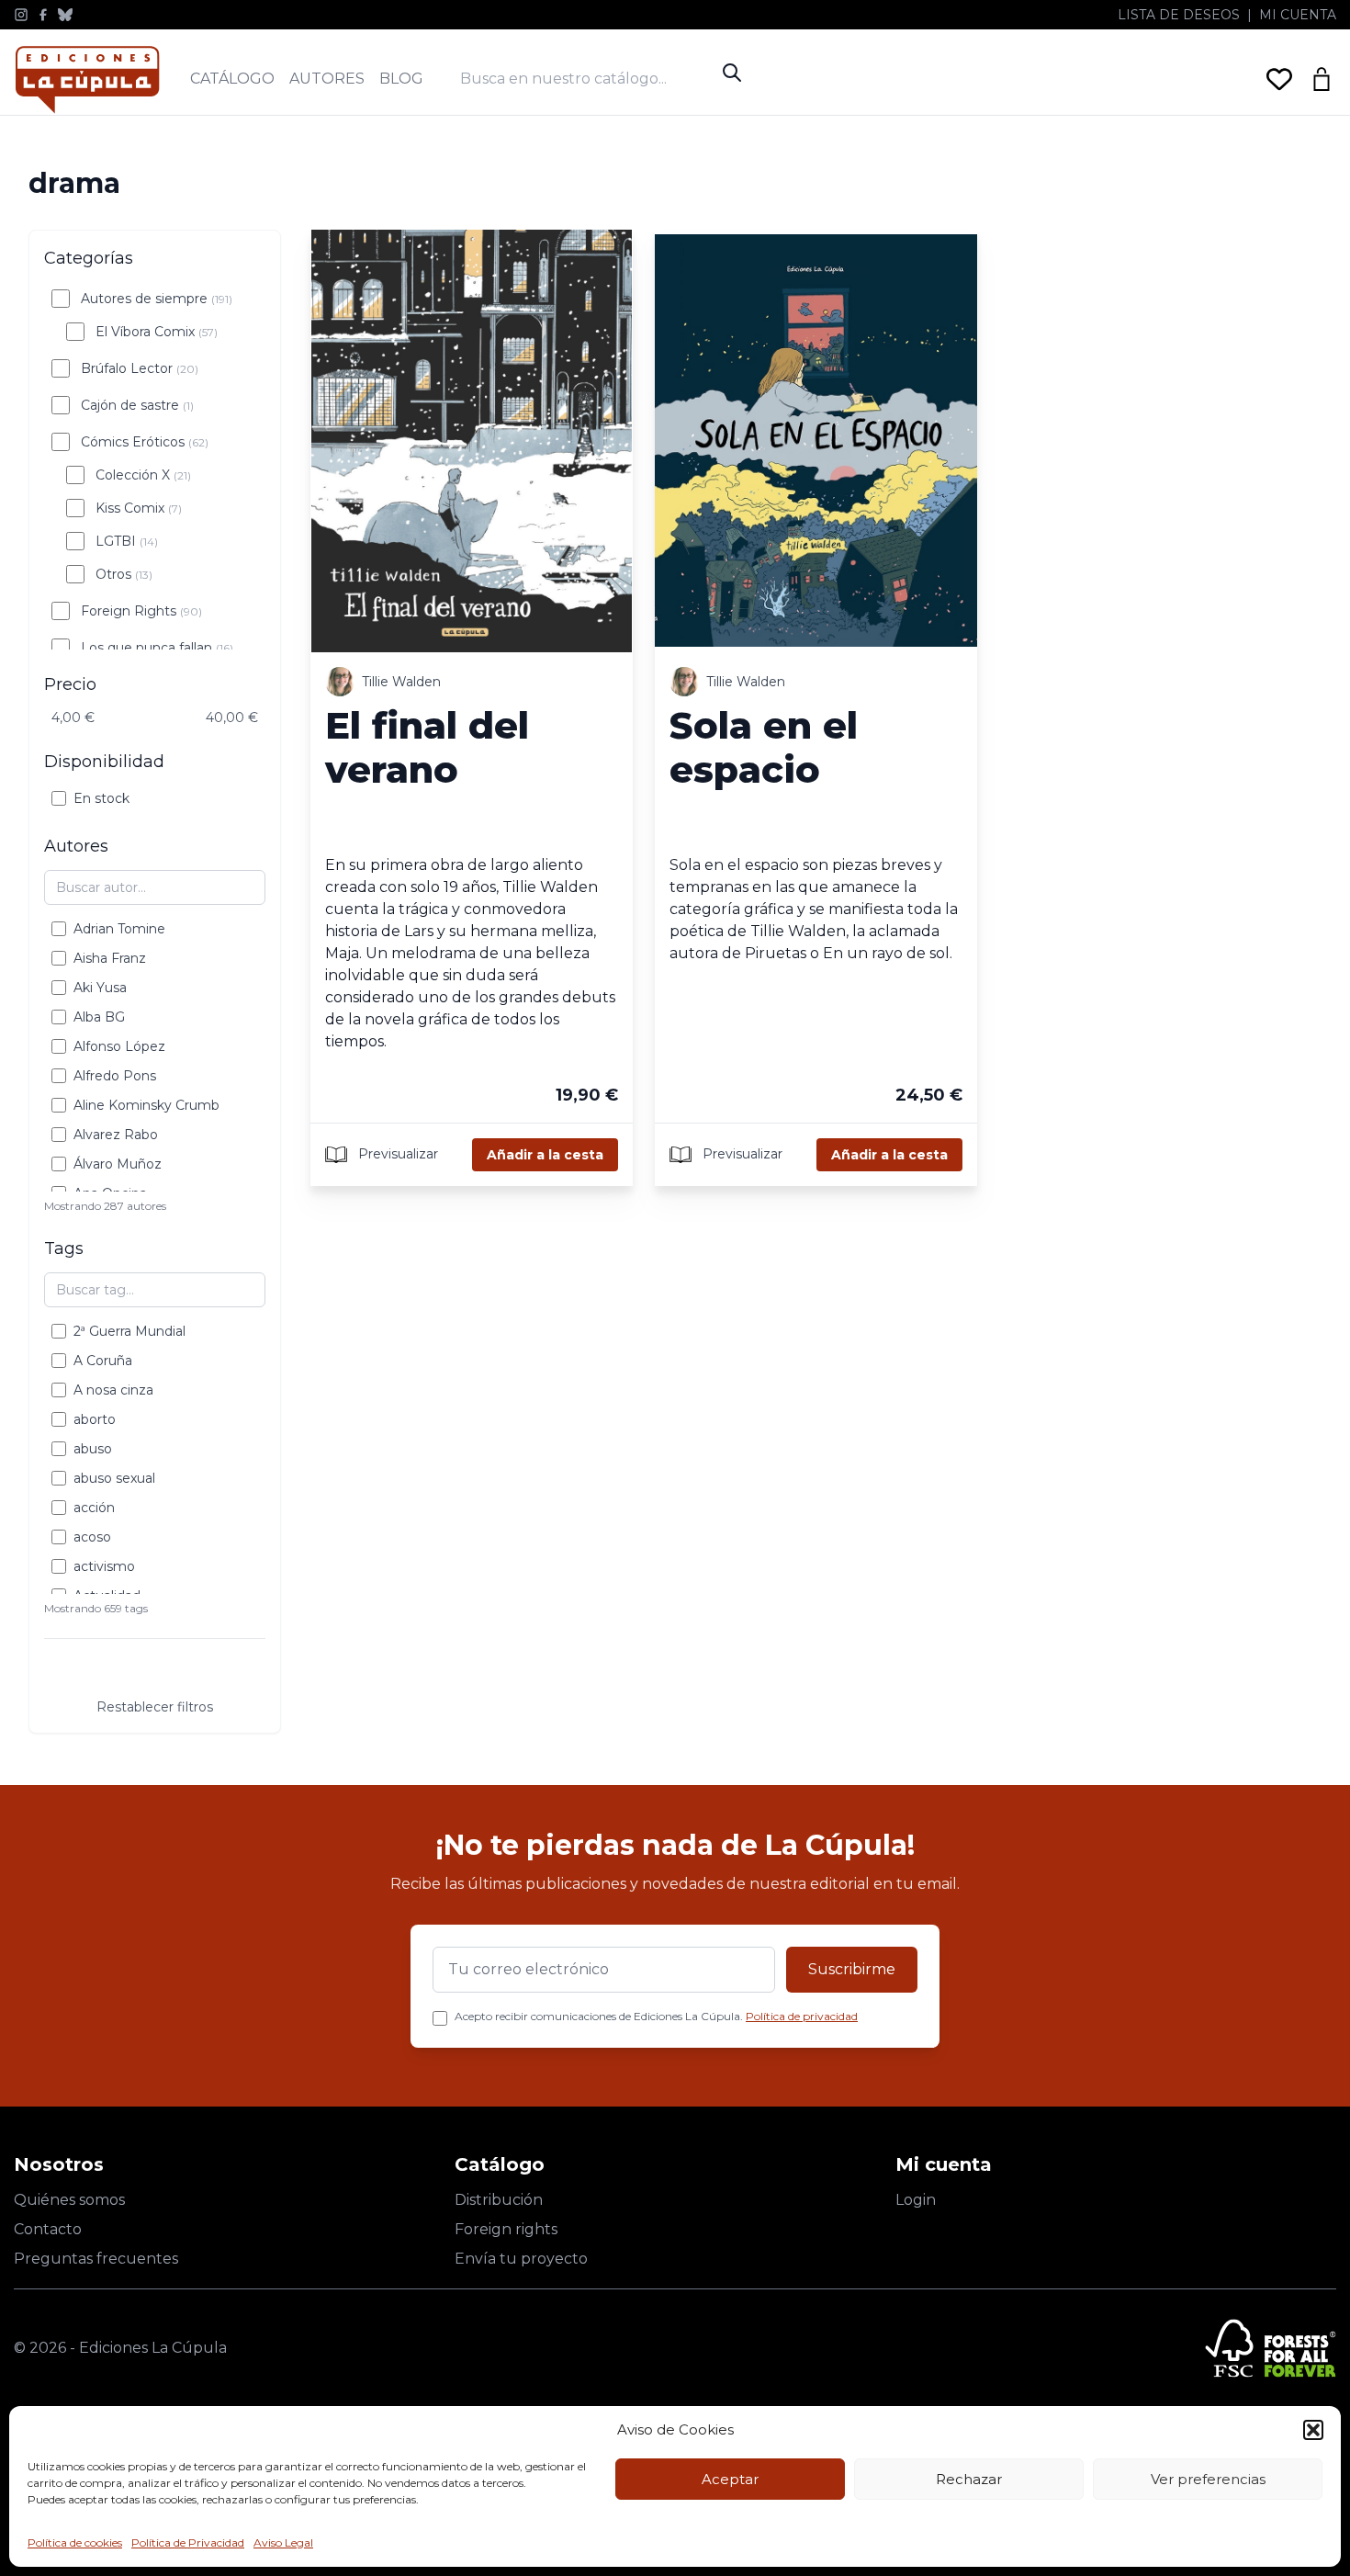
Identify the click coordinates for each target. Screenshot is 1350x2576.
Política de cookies (75, 2542)
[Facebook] (43, 15)
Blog (401, 79)
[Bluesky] (65, 15)
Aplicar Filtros (155, 1672)
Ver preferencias (1208, 2479)
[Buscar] (732, 73)
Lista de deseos (1179, 15)
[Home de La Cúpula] (87, 79)
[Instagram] (21, 15)
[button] (1313, 2430)
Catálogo (232, 79)
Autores (327, 79)
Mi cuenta (1298, 15)
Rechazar (969, 2479)
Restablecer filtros (155, 1707)
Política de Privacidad (188, 2542)
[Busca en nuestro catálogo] (587, 79)
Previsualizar (396, 1153)
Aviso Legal (283, 2542)
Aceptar (730, 2479)
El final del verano (427, 747)
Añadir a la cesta (545, 1155)
